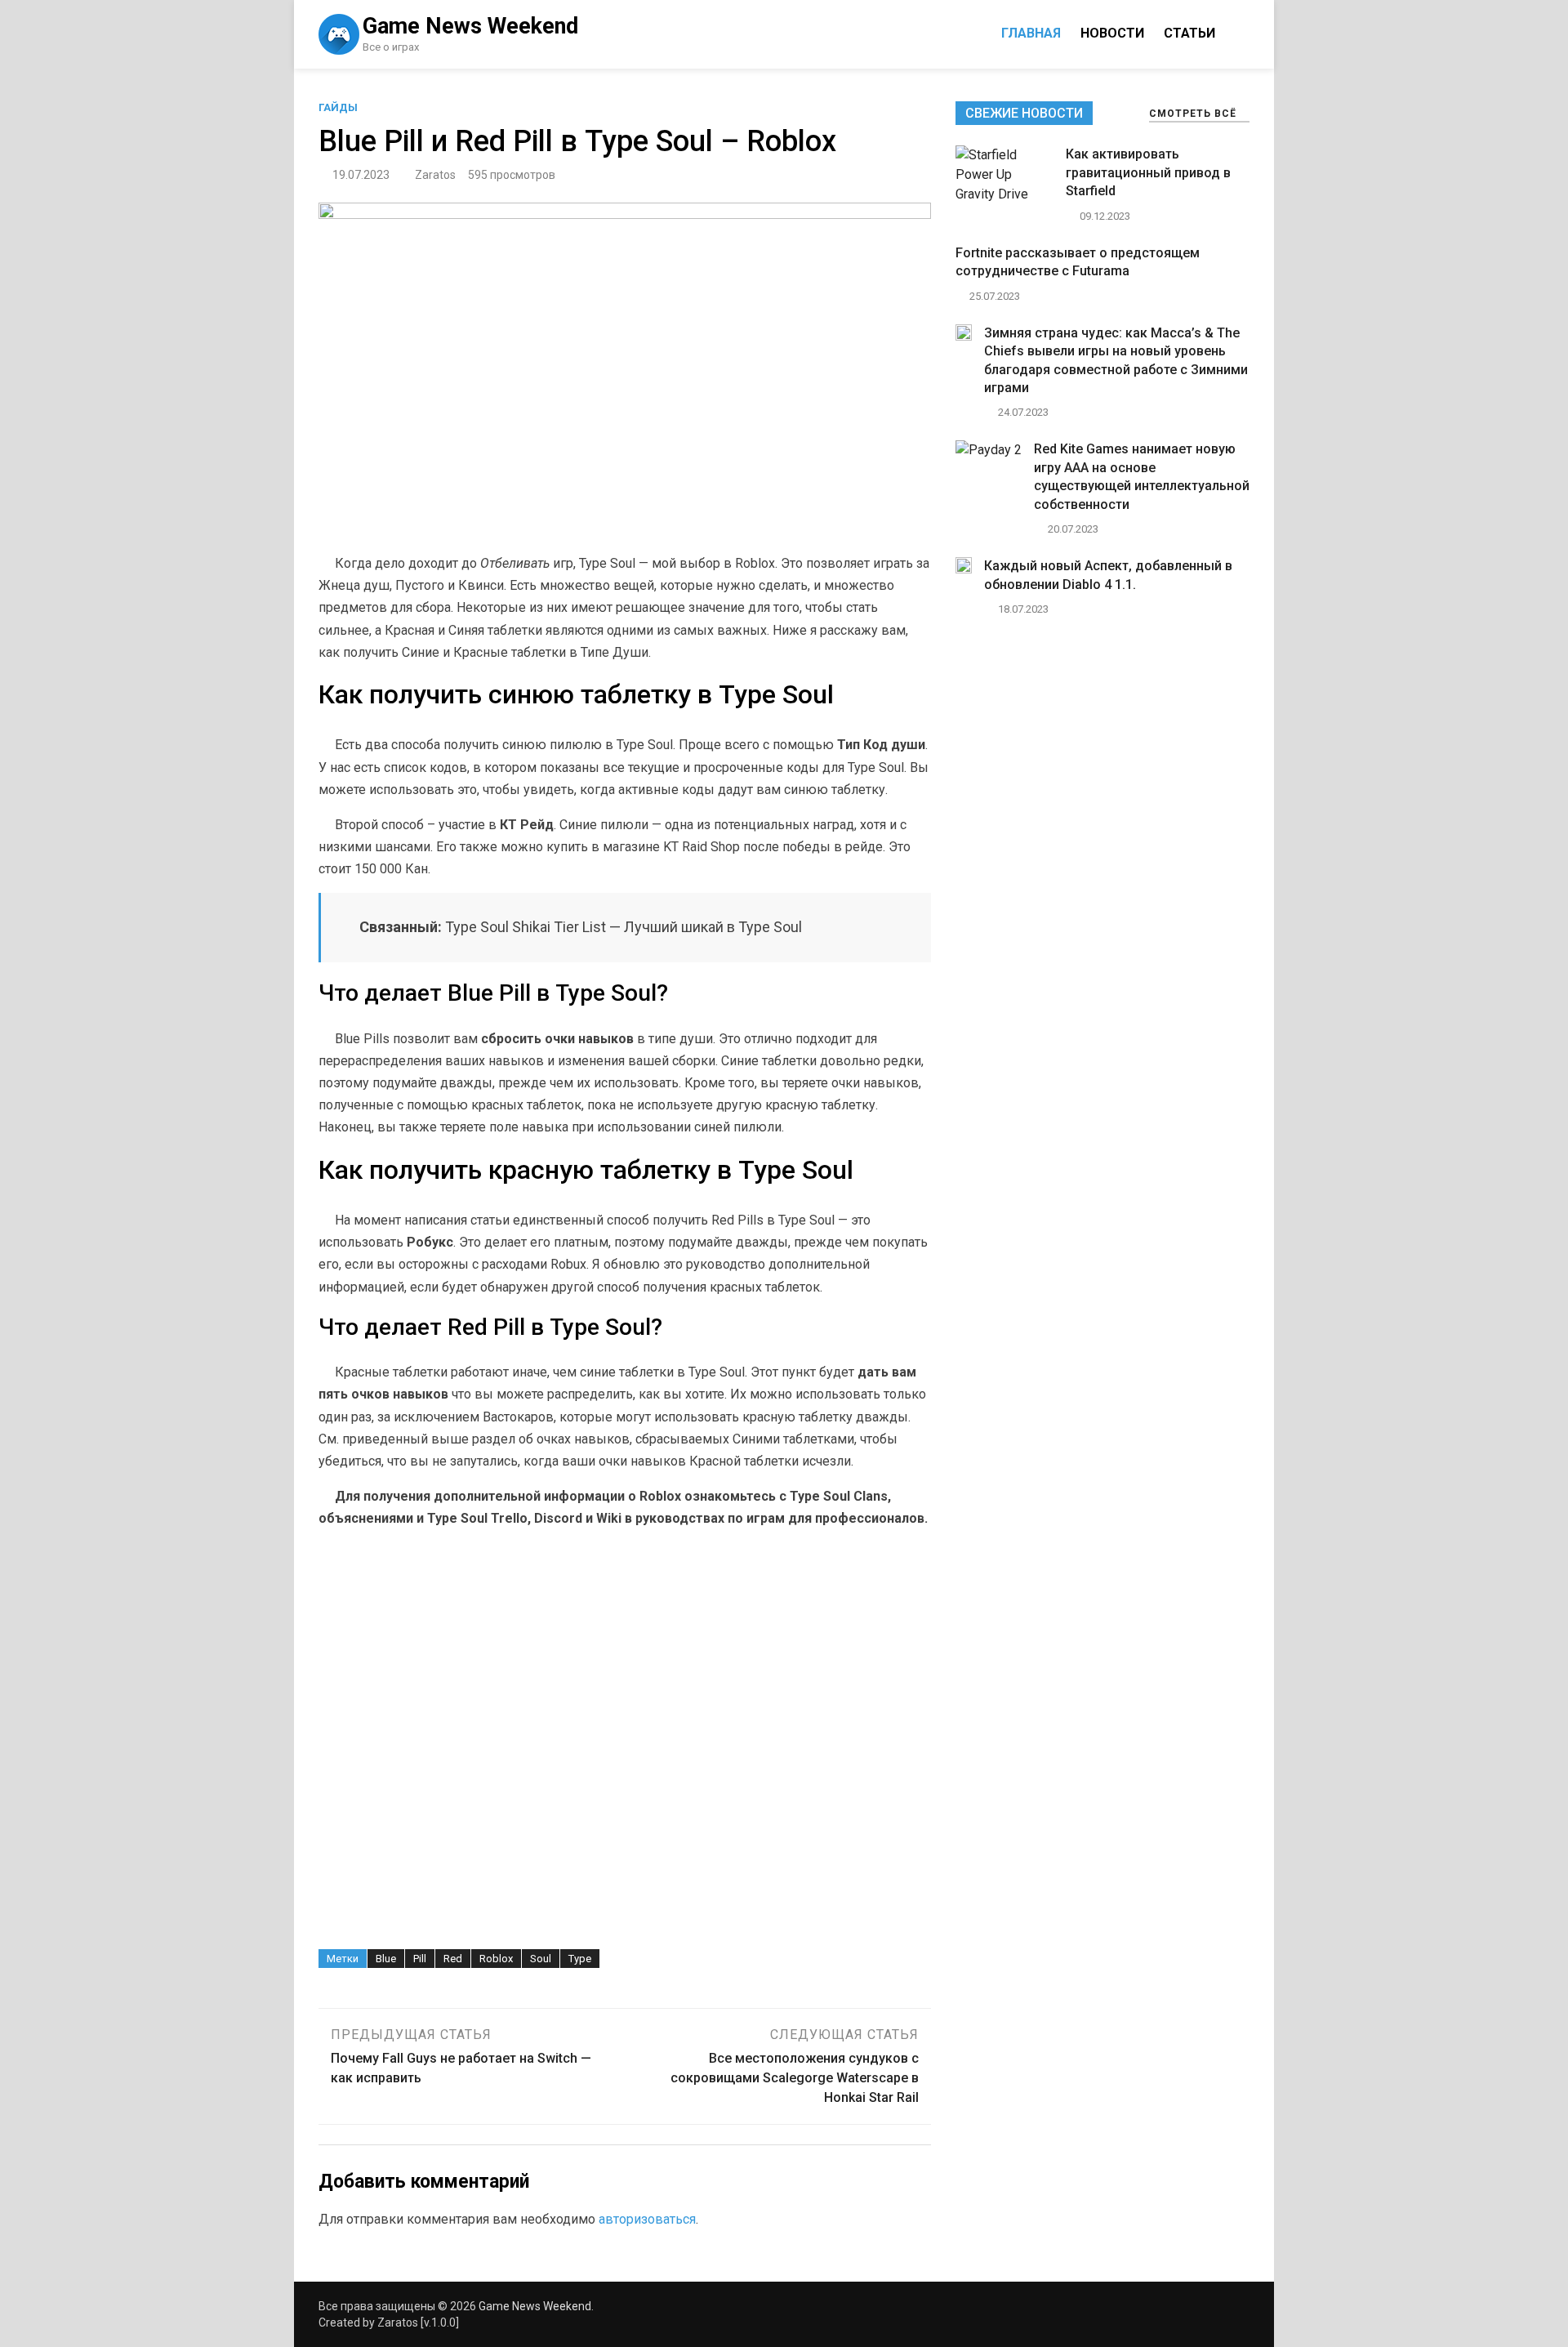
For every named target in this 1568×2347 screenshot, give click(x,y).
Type (580, 1959)
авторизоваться (647, 2219)
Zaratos (435, 175)
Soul (541, 1959)
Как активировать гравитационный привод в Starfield (1148, 172)
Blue (386, 1959)
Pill (420, 1959)
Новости (1112, 33)
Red (453, 1959)
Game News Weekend (470, 26)
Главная (1031, 33)
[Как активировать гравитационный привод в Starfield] (1004, 194)
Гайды (338, 107)
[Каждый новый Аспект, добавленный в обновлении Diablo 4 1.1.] (964, 569)
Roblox (496, 1959)
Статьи (1189, 33)
